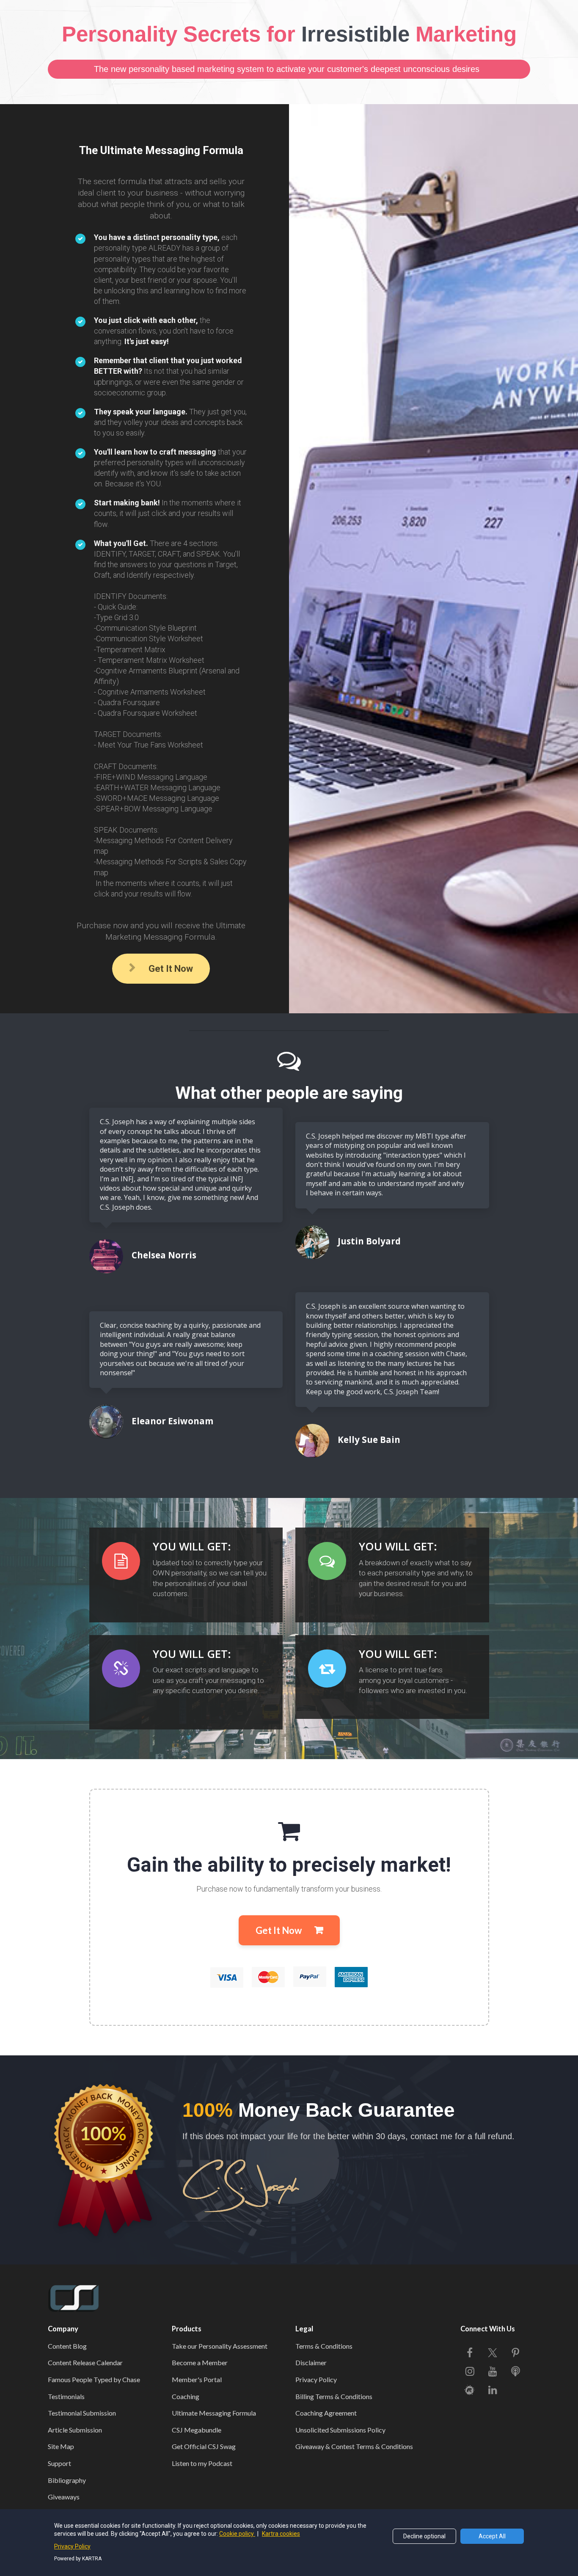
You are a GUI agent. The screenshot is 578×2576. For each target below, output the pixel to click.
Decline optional (424, 2536)
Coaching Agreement (326, 2413)
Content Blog (67, 2346)
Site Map (61, 2446)
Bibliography (67, 2480)
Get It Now (171, 969)
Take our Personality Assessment (220, 2346)
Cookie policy (237, 2534)
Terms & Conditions (324, 2346)
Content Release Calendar (85, 2362)
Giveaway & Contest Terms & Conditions (354, 2446)
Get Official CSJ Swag (204, 2446)
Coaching (186, 2396)
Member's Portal (197, 2379)
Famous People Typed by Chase (94, 2379)
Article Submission (75, 2430)
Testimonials (66, 2396)
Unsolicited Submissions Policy (340, 2430)
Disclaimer (311, 2362)
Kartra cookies (281, 2534)
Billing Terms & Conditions (334, 2396)
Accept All (492, 2536)
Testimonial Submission (82, 2413)
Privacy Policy (316, 2379)
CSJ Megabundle (197, 2430)
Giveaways (64, 2497)
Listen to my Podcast (202, 2463)
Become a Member (200, 2362)
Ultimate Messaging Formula (214, 2413)
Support (59, 2463)
